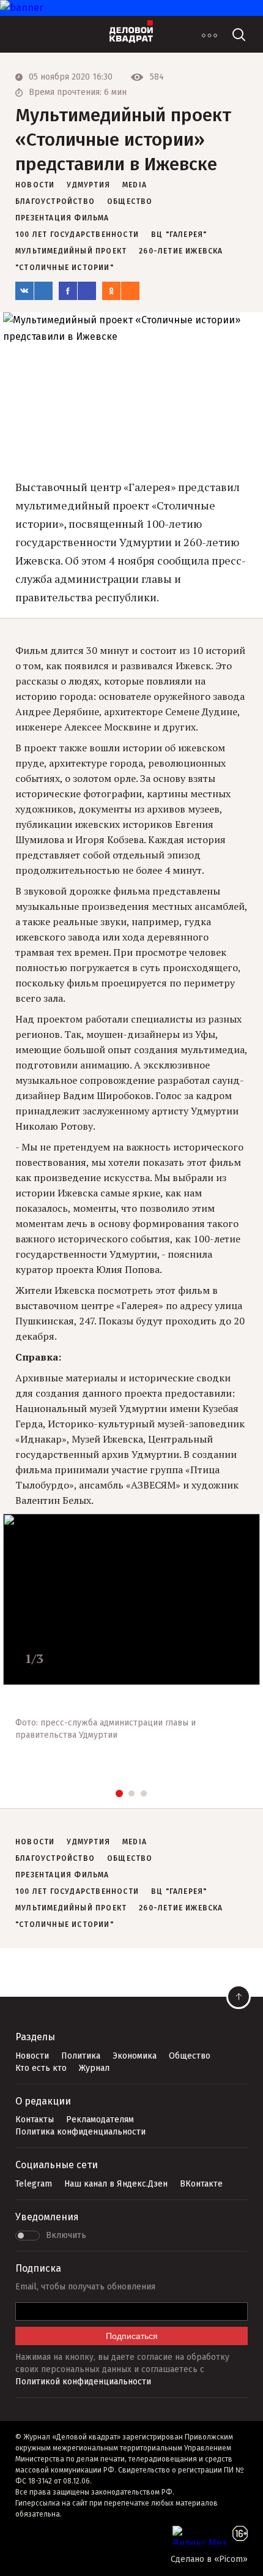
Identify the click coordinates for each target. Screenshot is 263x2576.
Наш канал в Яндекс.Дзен (116, 2184)
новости (35, 185)
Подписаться (132, 2336)
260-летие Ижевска (181, 251)
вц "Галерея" (179, 235)
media (135, 185)
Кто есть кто (41, 2068)
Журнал (94, 2068)
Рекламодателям (100, 2120)
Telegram (34, 2184)
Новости (32, 2056)
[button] (119, 1793)
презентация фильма (62, 218)
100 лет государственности (77, 235)
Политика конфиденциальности (80, 2132)
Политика (81, 2056)
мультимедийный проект (71, 251)
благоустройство (55, 201)
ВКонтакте (201, 2184)
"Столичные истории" (65, 268)
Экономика (135, 2056)
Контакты (35, 2120)
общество (130, 201)
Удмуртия (88, 185)
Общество (190, 2056)
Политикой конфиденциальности (83, 2382)
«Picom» (231, 2559)
